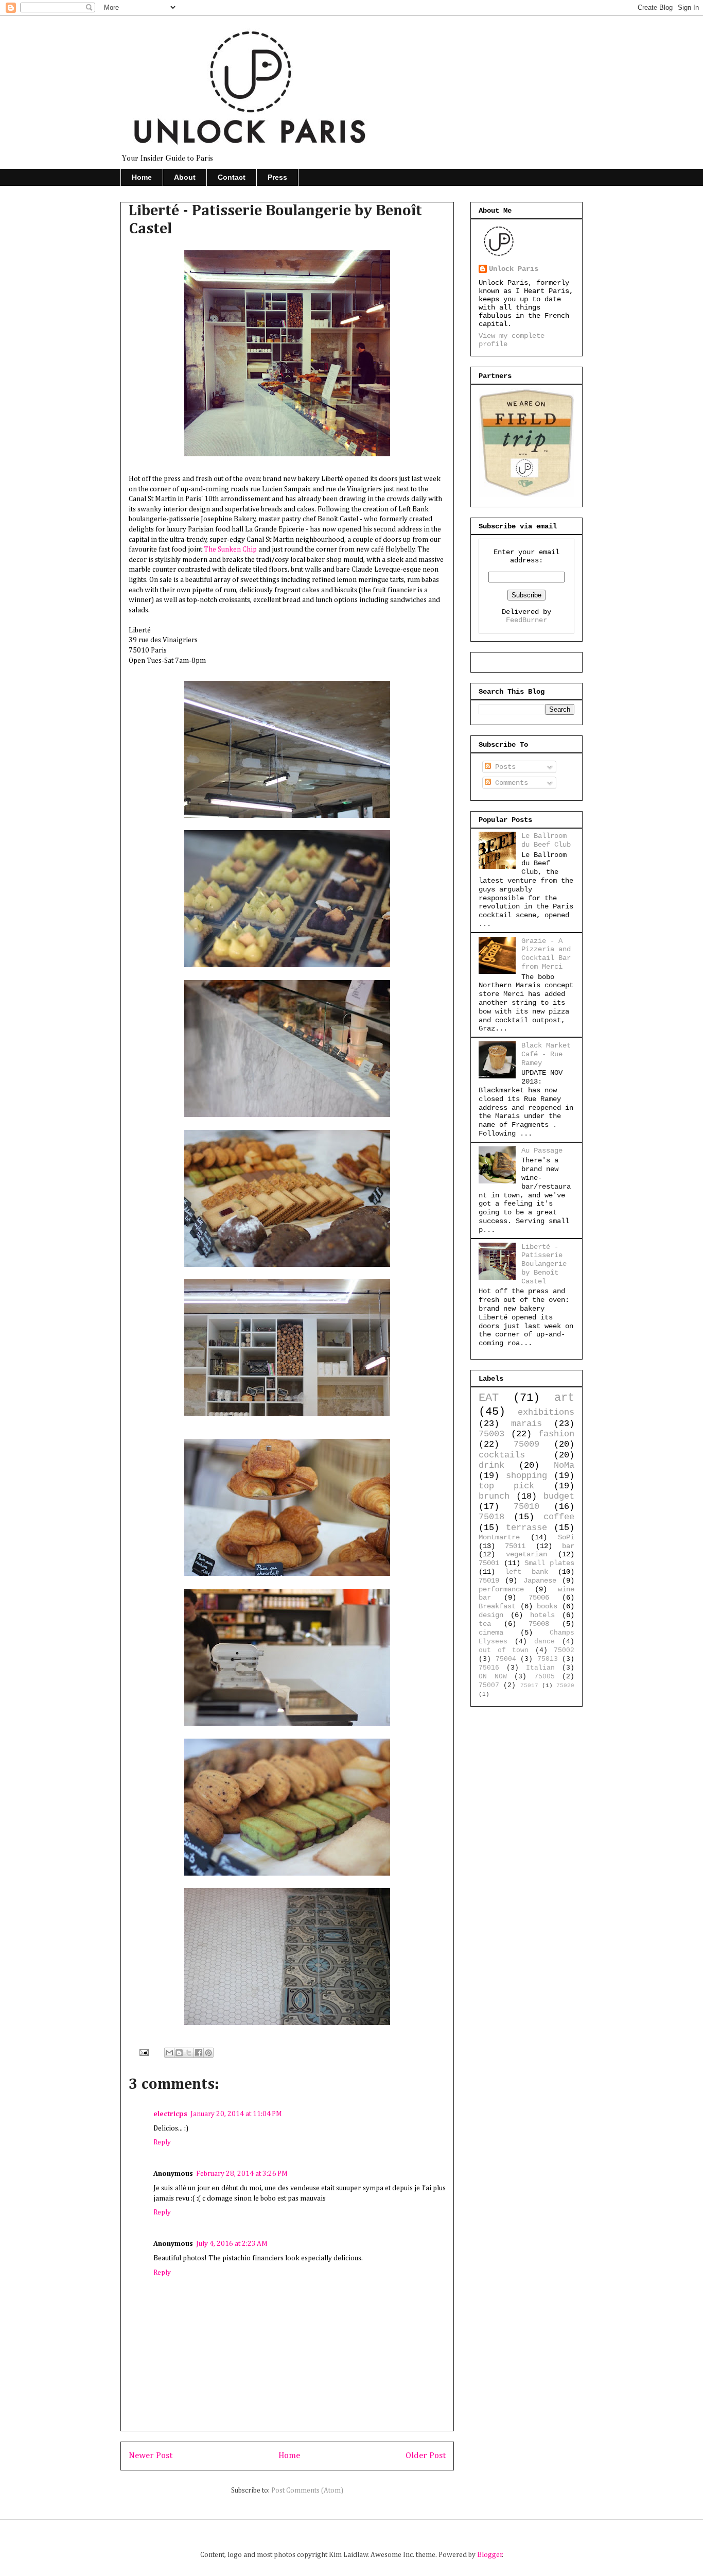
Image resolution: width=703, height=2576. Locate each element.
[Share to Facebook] (199, 2053)
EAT (489, 1398)
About (185, 177)
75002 (564, 1651)
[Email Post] (143, 2052)
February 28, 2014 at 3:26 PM (242, 2174)
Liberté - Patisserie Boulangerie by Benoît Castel (544, 1264)
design (491, 1615)
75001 (489, 1563)
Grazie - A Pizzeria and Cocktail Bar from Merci (546, 954)
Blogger (490, 2555)
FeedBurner (526, 620)
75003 (491, 1434)
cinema (491, 1633)
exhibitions (546, 1412)
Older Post (426, 2456)
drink (491, 1465)
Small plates (549, 1563)
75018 (491, 1517)
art (564, 1398)
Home (142, 177)
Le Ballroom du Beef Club (546, 840)
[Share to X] (189, 2053)
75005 (544, 1677)
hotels (542, 1615)
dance (544, 1642)
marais (526, 1424)
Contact (232, 177)
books (547, 1606)
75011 (515, 1546)
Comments (509, 783)
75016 (489, 1668)
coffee (559, 1517)
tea (485, 1624)
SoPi (566, 1537)
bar (568, 1546)
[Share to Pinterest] (208, 2053)
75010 (526, 1507)
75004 (506, 1659)
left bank (526, 1572)
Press (277, 177)
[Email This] (169, 2053)
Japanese (540, 1581)
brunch (494, 1496)
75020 (565, 1686)
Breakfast (497, 1606)
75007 (489, 1686)
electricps (170, 2114)
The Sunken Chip (230, 549)
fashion (556, 1434)
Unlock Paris (514, 269)
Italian (540, 1668)
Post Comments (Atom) (307, 2491)
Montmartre (499, 1537)
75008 (539, 1624)
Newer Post (151, 2456)
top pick (506, 1486)
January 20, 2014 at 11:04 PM (236, 2114)
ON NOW (493, 1677)
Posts (503, 767)
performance (501, 1589)
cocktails (502, 1455)
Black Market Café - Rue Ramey (546, 1054)
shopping (526, 1476)
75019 (489, 1581)
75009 (526, 1444)
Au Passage (542, 1150)
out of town (504, 1651)
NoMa (564, 1465)
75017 (529, 1686)
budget (559, 1496)
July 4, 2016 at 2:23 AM (232, 2244)
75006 (539, 1598)
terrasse (526, 1528)
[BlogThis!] (179, 2053)
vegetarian (526, 1554)
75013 (548, 1659)
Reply (162, 2142)
